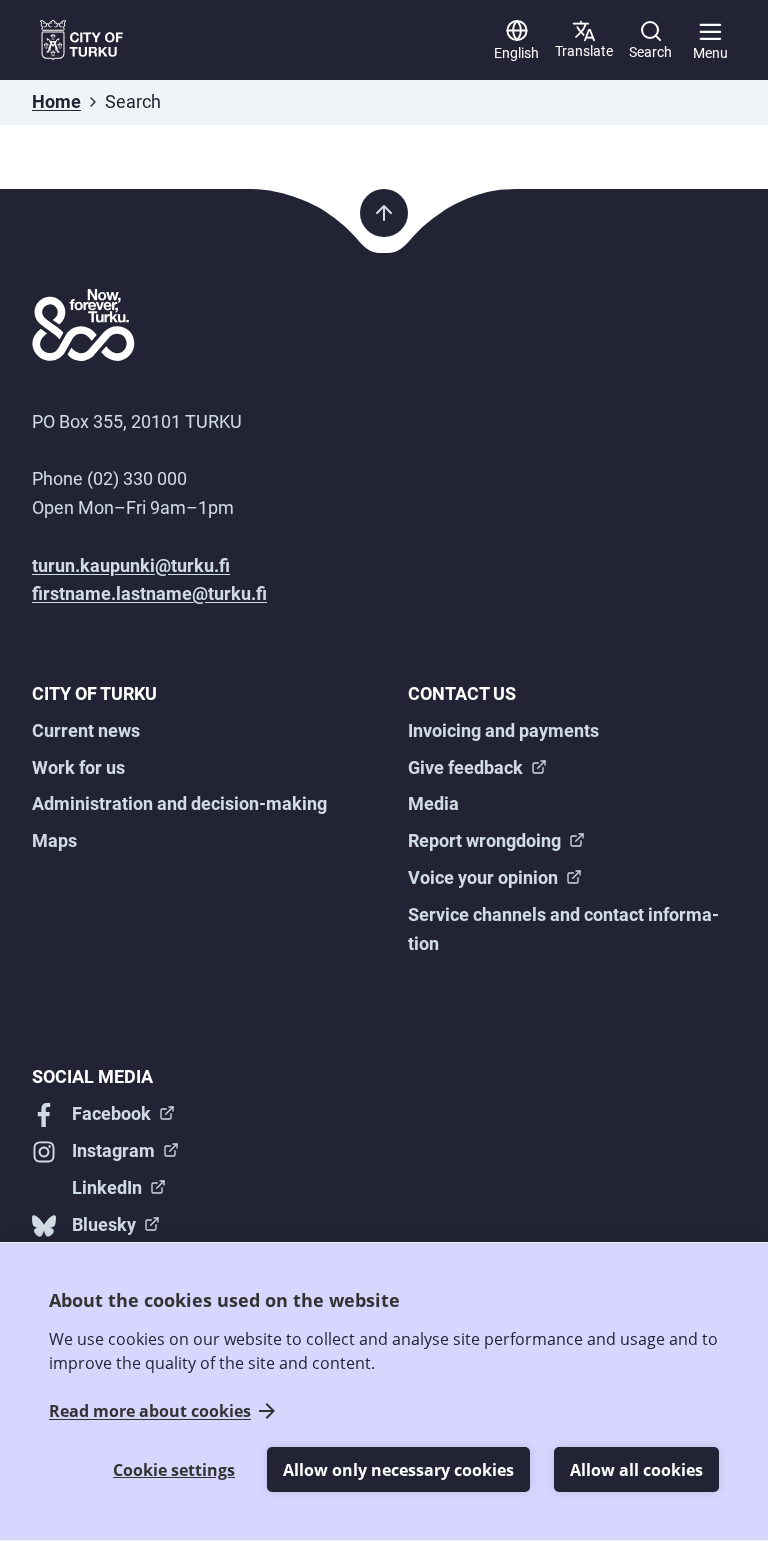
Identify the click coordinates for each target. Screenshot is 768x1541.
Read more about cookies (150, 1411)
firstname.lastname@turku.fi (149, 593)
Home (56, 101)
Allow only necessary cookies (398, 1470)
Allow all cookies (636, 1470)
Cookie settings (174, 1470)
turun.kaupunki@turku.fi (131, 565)
